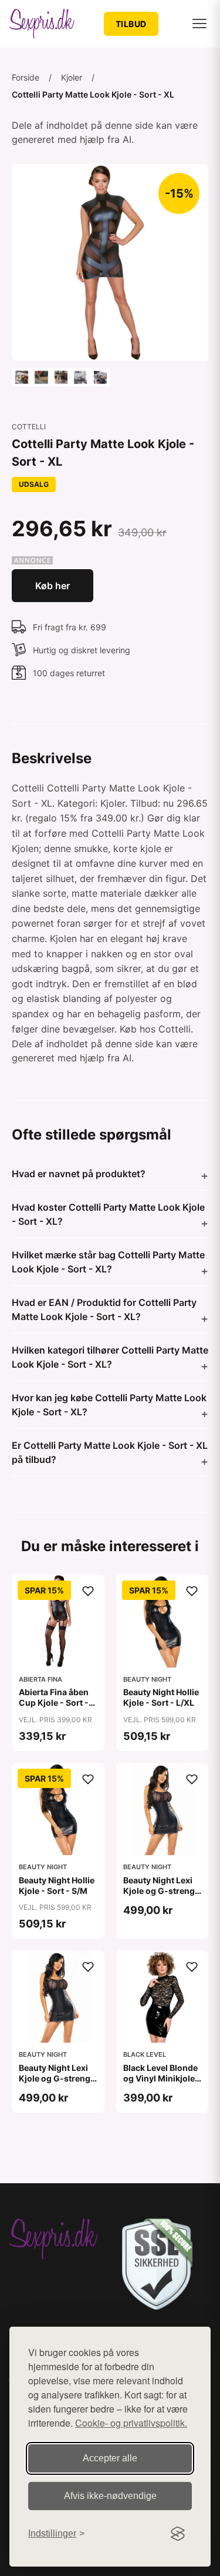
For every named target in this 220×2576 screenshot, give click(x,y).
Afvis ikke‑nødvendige (110, 2496)
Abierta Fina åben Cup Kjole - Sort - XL (54, 1703)
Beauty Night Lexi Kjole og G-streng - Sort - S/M (57, 2078)
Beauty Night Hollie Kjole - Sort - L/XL (161, 1697)
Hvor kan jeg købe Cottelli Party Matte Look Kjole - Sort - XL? (109, 1405)
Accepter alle (110, 2458)
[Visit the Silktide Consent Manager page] (178, 2534)
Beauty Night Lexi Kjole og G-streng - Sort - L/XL (162, 1891)
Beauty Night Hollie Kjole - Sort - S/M (57, 1885)
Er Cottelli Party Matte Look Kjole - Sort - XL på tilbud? (110, 1452)
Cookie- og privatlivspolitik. (131, 2423)
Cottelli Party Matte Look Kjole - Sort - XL (93, 94)
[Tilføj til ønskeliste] (88, 1591)
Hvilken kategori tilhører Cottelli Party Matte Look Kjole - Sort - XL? (110, 1357)
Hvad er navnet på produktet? (79, 1174)
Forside (26, 77)
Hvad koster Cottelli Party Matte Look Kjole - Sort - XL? (108, 1214)
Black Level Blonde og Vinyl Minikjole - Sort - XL (162, 2078)
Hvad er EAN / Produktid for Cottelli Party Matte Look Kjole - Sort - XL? (104, 1309)
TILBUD (131, 24)
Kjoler (72, 77)
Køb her (53, 586)
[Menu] (199, 24)
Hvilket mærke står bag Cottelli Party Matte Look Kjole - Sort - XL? (108, 1262)
